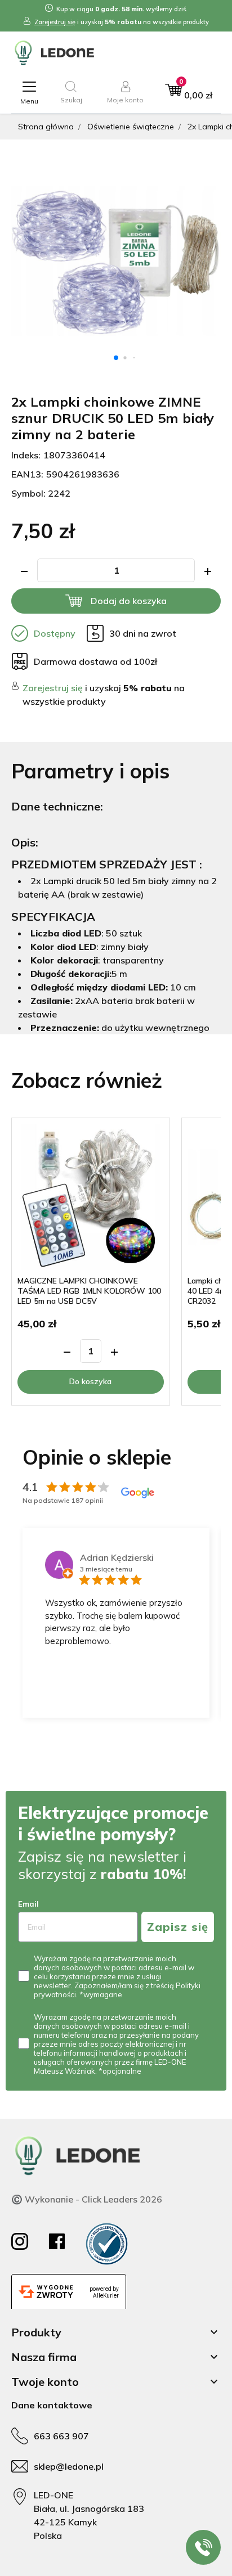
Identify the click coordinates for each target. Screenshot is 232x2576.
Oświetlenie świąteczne (131, 127)
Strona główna (46, 127)
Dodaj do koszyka (129, 601)
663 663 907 (61, 2436)
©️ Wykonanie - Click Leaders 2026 (87, 2199)
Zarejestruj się (55, 22)
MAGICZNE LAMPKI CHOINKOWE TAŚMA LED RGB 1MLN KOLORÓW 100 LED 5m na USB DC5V (89, 1291)
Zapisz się (178, 1927)
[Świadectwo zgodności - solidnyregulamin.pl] (107, 2244)
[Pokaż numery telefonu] (203, 2547)
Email (28, 1904)
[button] (71, 93)
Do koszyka (90, 1381)
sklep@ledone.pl (69, 2466)
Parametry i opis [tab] (90, 771)
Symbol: (28, 493)
